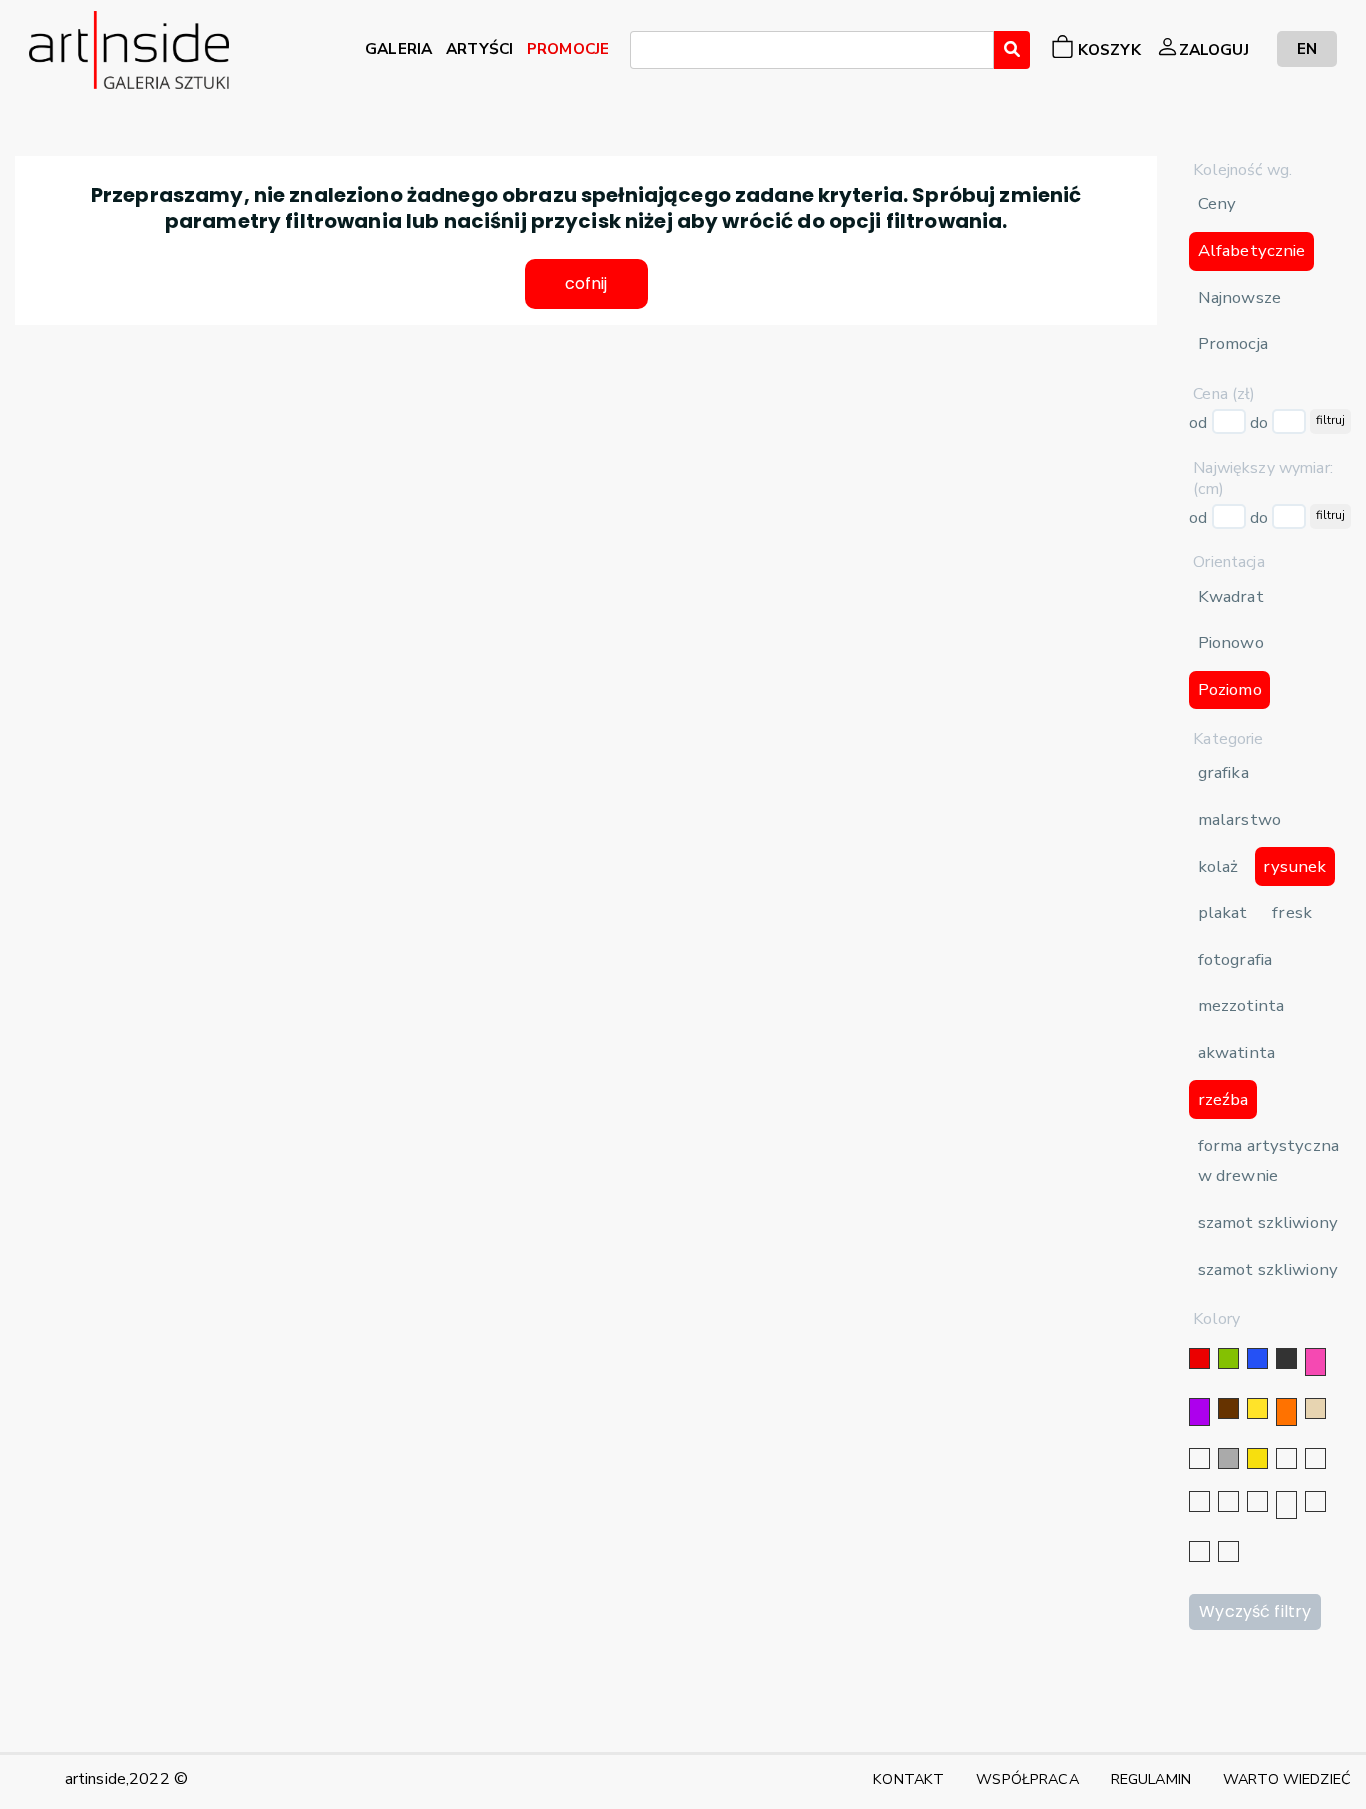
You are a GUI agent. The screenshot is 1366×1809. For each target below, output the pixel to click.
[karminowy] (1286, 1505)
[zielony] (1228, 1358)
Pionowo (1231, 642)
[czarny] (1286, 1358)
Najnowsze (1239, 297)
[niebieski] (1257, 1358)
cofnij (586, 283)
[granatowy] (1228, 1501)
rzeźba (1223, 1099)
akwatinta (1236, 1052)
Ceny (1217, 203)
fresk (1292, 912)
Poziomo (1230, 689)
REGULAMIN (1151, 1779)
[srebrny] (1286, 1458)
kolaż (1218, 866)
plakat (1223, 912)
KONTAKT (908, 1779)
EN (1307, 48)
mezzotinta (1241, 1005)
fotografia (1235, 959)
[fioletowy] (1199, 1412)
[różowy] (1315, 1362)
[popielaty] (1315, 1501)
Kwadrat (1231, 596)
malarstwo (1239, 819)
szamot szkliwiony (1268, 1222)
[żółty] (1257, 1408)
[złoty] (1257, 1458)
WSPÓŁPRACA (1027, 1779)
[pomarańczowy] (1286, 1412)
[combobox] (812, 50)
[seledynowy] (1228, 1551)
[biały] (1199, 1458)
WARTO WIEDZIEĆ (1287, 1779)
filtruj (1330, 420)
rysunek (1294, 866)
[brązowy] (1228, 1408)
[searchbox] (642, 53)
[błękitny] (1257, 1501)
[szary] (1228, 1458)
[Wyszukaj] (1012, 50)
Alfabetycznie (1252, 250)
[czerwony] (1199, 1358)
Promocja (1233, 343)
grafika (1223, 772)
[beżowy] (1315, 1408)
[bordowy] (1199, 1551)
